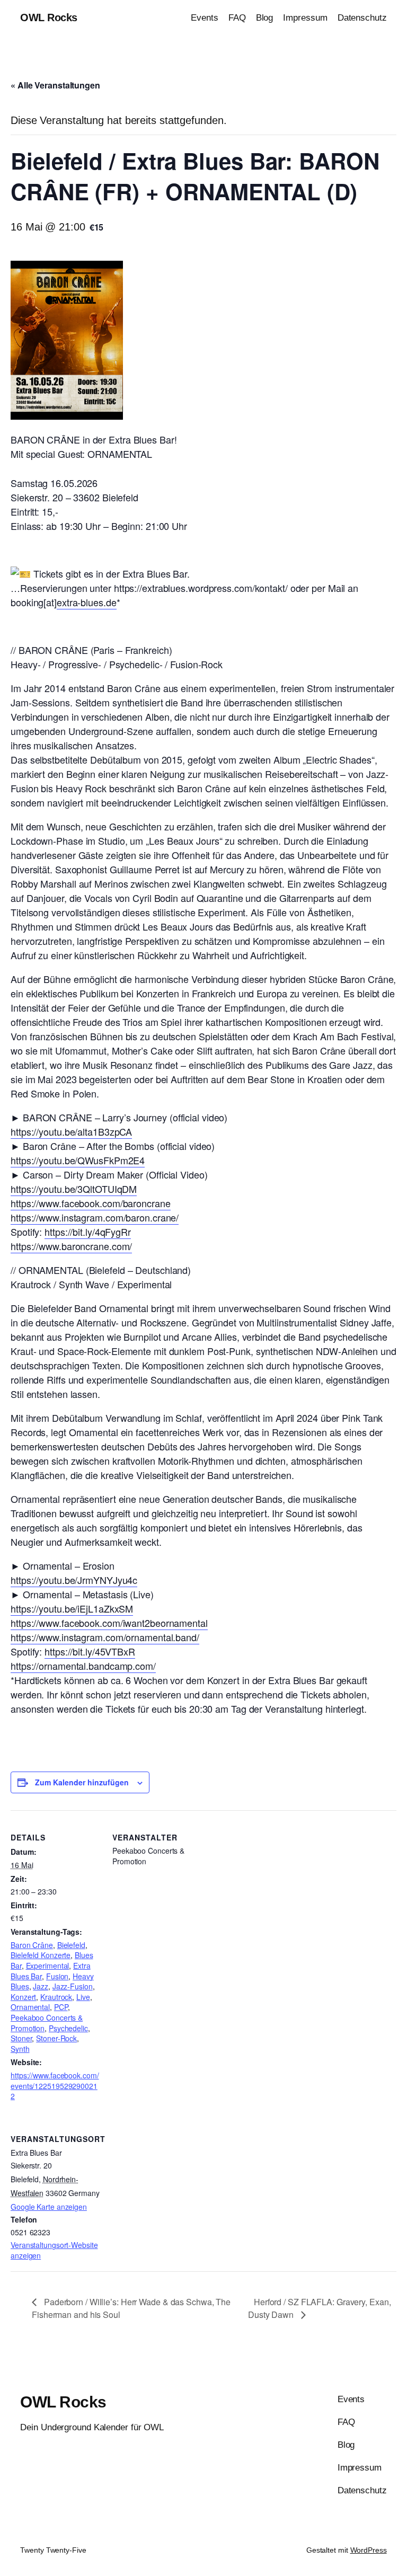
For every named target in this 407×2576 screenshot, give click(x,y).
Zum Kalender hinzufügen (82, 1782)
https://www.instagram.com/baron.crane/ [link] (95, 1217)
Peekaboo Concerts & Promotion (47, 2023)
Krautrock (56, 1997)
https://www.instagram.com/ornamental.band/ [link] (105, 1637)
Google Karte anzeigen (49, 2207)
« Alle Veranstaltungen (55, 85)
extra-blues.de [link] (87, 602)
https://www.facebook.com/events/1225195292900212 (55, 2086)
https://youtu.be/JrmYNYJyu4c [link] (74, 1580)
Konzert (23, 1997)
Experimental (48, 1966)
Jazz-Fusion (73, 1986)
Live (83, 1997)
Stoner (21, 2038)
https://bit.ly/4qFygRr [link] (88, 1232)
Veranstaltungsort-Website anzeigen (54, 2250)
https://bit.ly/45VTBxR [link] (90, 1651)
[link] (91, 1203)
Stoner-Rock (56, 2038)
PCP (61, 2007)
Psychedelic (68, 2028)
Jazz (41, 1986)
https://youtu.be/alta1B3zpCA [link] (71, 1131)
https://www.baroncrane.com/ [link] (71, 1246)
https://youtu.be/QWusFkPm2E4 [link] (78, 1160)
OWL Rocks (49, 17)
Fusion (57, 1976)
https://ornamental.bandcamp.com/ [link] (83, 1666)
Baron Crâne (32, 1945)
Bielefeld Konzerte (41, 1955)
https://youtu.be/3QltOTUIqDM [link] (74, 1189)
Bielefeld (71, 1945)
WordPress (369, 2550)
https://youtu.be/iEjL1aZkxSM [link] (72, 1608)
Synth (20, 2049)
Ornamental (30, 2007)
